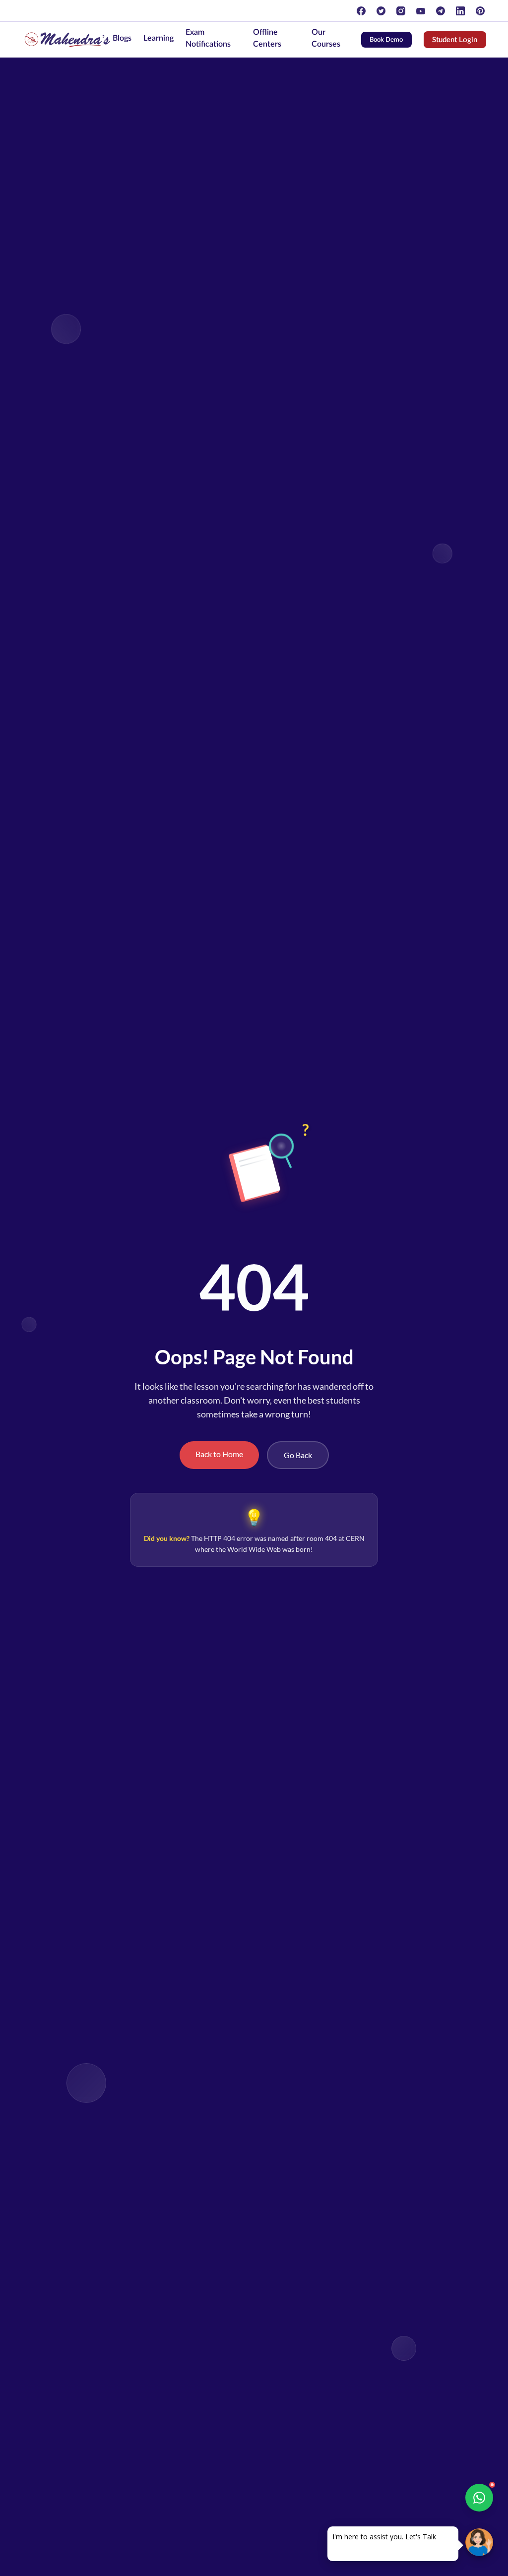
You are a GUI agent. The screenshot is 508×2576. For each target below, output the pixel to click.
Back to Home (219, 1454)
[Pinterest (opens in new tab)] (480, 11)
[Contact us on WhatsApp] (479, 2498)
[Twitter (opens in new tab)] (381, 11)
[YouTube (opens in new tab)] (421, 11)
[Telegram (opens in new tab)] (441, 11)
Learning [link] (159, 38)
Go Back (298, 1455)
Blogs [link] (122, 38)
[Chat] (479, 2542)
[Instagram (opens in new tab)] (401, 11)
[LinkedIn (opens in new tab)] (460, 11)
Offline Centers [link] (267, 38)
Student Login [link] (459, 42)
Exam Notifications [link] (208, 38)
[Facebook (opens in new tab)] (361, 11)
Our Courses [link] (326, 38)
